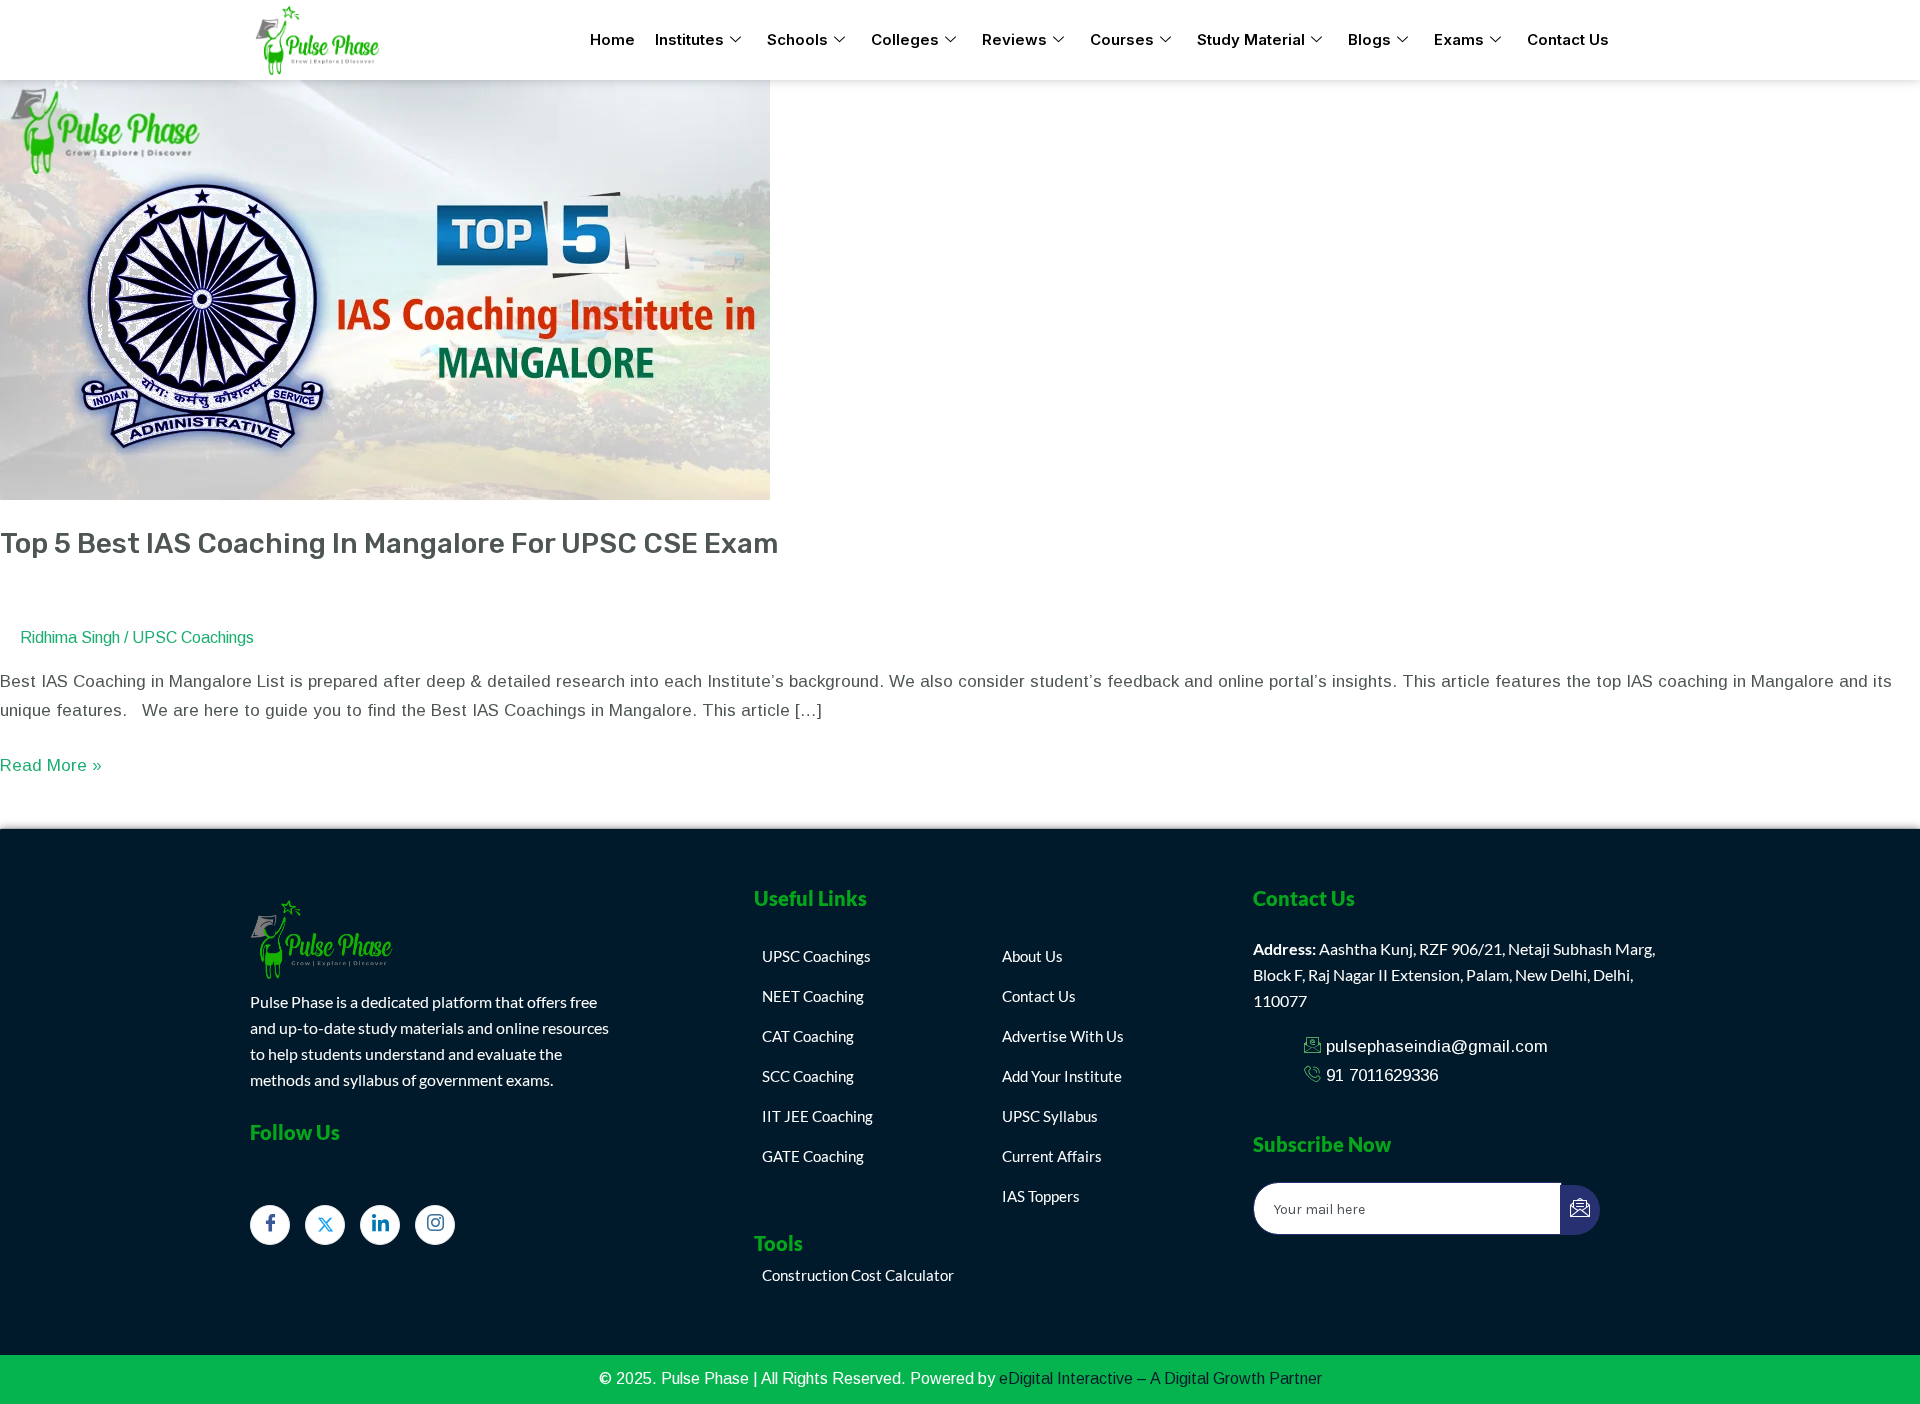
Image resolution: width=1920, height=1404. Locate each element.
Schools (797, 39)
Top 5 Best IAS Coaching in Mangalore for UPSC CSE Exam (389, 543)
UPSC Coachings (193, 637)
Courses (1122, 39)
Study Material (1251, 39)
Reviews (1014, 39)
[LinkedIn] (380, 1225)
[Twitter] (325, 1225)
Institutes (689, 39)
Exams (1459, 39)
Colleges (905, 39)
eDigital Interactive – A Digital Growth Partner (1160, 1378)
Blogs (1369, 39)
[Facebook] (270, 1225)
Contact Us (1568, 39)
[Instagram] (435, 1225)
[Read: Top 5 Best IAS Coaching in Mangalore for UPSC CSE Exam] (385, 288)
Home (612, 39)
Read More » (51, 763)
